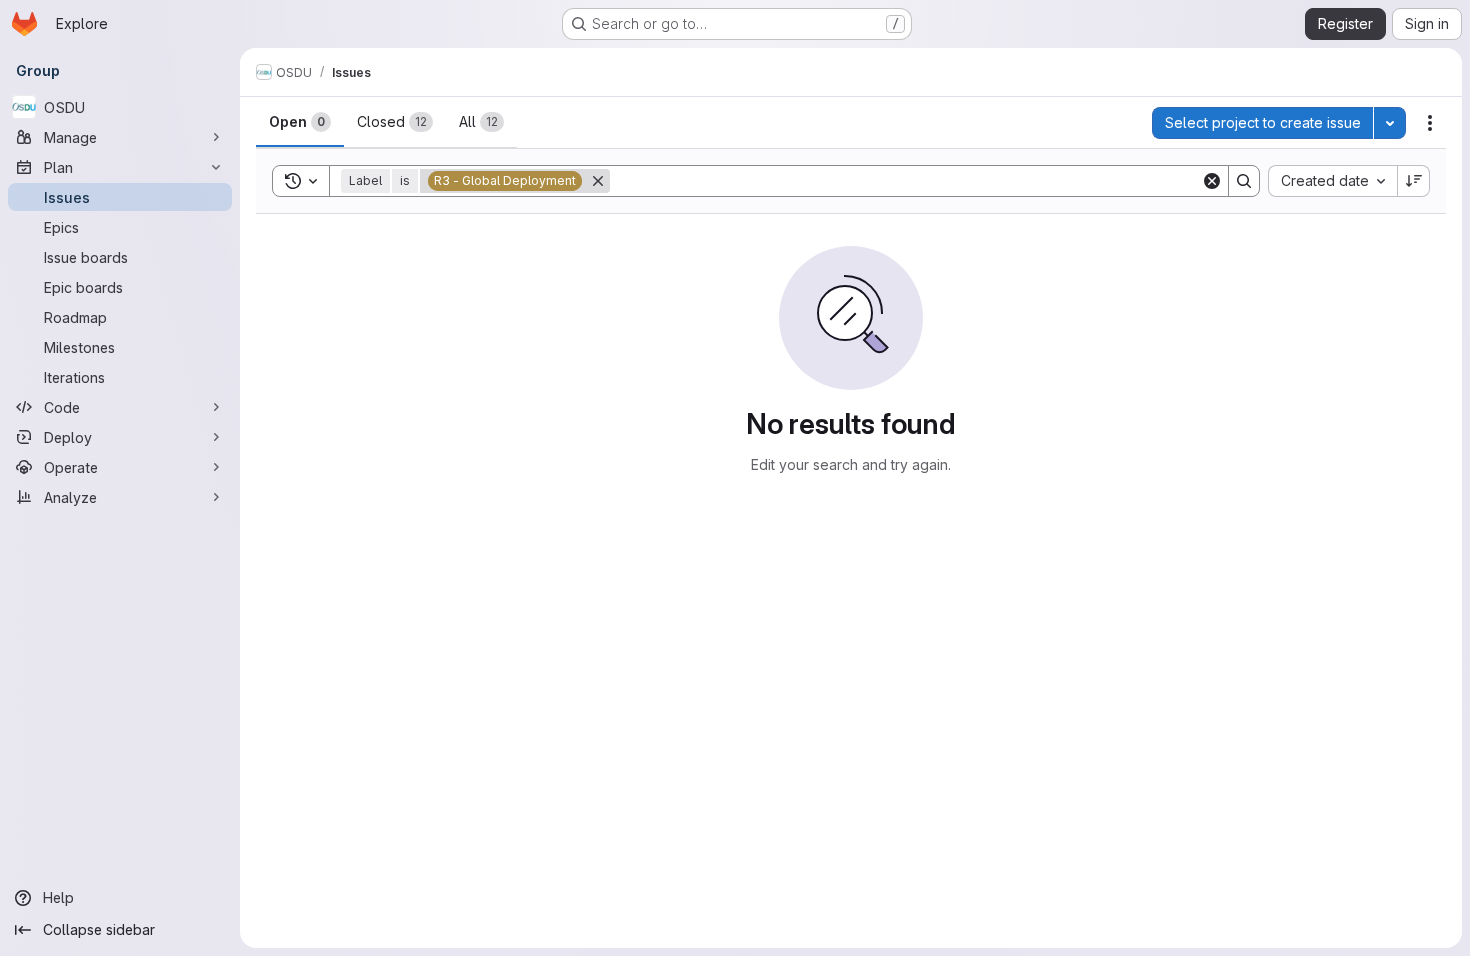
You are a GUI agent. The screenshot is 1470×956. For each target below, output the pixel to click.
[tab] (300, 122)
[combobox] (1332, 181)
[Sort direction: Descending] (1414, 181)
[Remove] (598, 181)
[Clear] (1212, 181)
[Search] (1244, 181)
